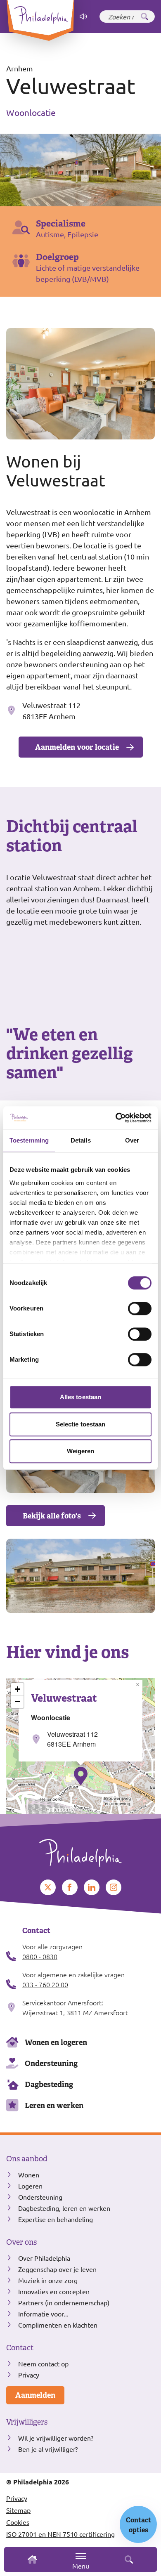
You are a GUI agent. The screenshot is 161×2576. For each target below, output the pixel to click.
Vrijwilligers (27, 2422)
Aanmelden (35, 2395)
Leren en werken (54, 2105)
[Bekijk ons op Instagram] (114, 1887)
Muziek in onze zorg (48, 2280)
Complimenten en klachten (58, 2325)
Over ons (21, 2242)
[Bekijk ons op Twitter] (48, 1887)
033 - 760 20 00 (45, 1984)
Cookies (18, 2522)
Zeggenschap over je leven (57, 2269)
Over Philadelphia (44, 2258)
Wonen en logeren (56, 2042)
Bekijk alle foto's (52, 1516)
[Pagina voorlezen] (83, 17)
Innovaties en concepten (54, 2291)
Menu (81, 2566)
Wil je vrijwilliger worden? (56, 2438)
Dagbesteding (49, 2084)
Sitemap (18, 2510)
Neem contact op (43, 2363)
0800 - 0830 (40, 1956)
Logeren (30, 2186)
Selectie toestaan (81, 1424)
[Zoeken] (144, 17)
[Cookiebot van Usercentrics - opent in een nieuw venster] (116, 1118)
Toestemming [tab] (29, 1140)
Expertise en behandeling (56, 2219)
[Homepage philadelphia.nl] (80, 1850)
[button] (81, 1776)
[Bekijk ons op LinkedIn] (92, 1887)
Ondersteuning (51, 2063)
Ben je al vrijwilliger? (48, 2449)
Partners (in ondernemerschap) (64, 2302)
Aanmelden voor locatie (77, 747)
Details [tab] (81, 1140)
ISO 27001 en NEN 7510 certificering (60, 2534)
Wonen (29, 2175)
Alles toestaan (80, 1397)
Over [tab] (132, 1140)
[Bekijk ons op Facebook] (70, 1887)
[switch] (140, 1308)
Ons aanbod (27, 2159)
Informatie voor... (43, 2314)
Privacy (29, 2375)
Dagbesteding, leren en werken (64, 2208)
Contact (20, 2348)
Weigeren (81, 1451)
